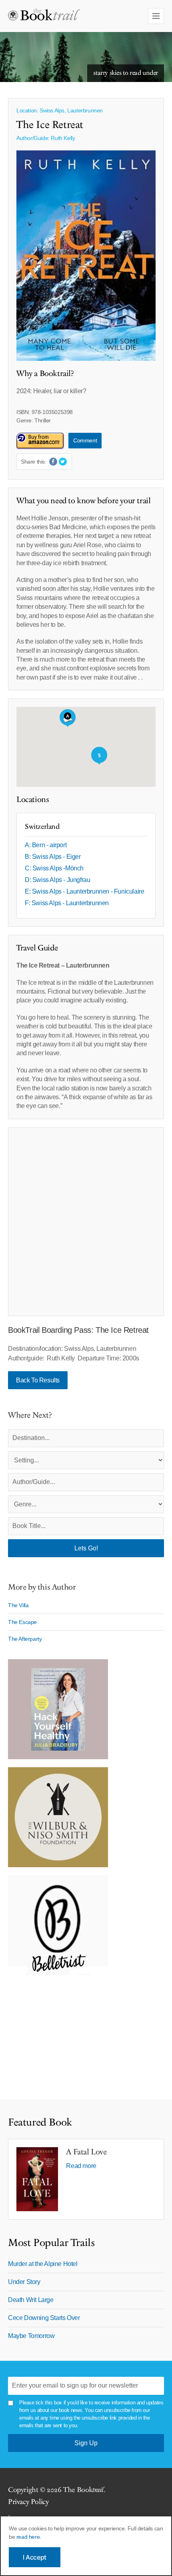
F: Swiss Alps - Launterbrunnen (67, 903)
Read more (81, 2166)
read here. (29, 2537)
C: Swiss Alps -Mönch (54, 868)
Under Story (24, 2282)
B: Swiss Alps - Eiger (53, 857)
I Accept (35, 2557)
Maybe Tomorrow (31, 2336)
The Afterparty (25, 1639)
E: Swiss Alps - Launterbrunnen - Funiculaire (84, 891)
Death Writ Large (31, 2300)
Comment (85, 440)
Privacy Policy (28, 2502)
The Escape (22, 1622)
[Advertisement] (86, 1222)
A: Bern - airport (46, 845)
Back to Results (38, 1380)
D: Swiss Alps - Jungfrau (57, 880)
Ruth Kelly (63, 138)
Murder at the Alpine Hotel (43, 2264)
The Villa (18, 1605)
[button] (68, 718)
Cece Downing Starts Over (44, 2318)
